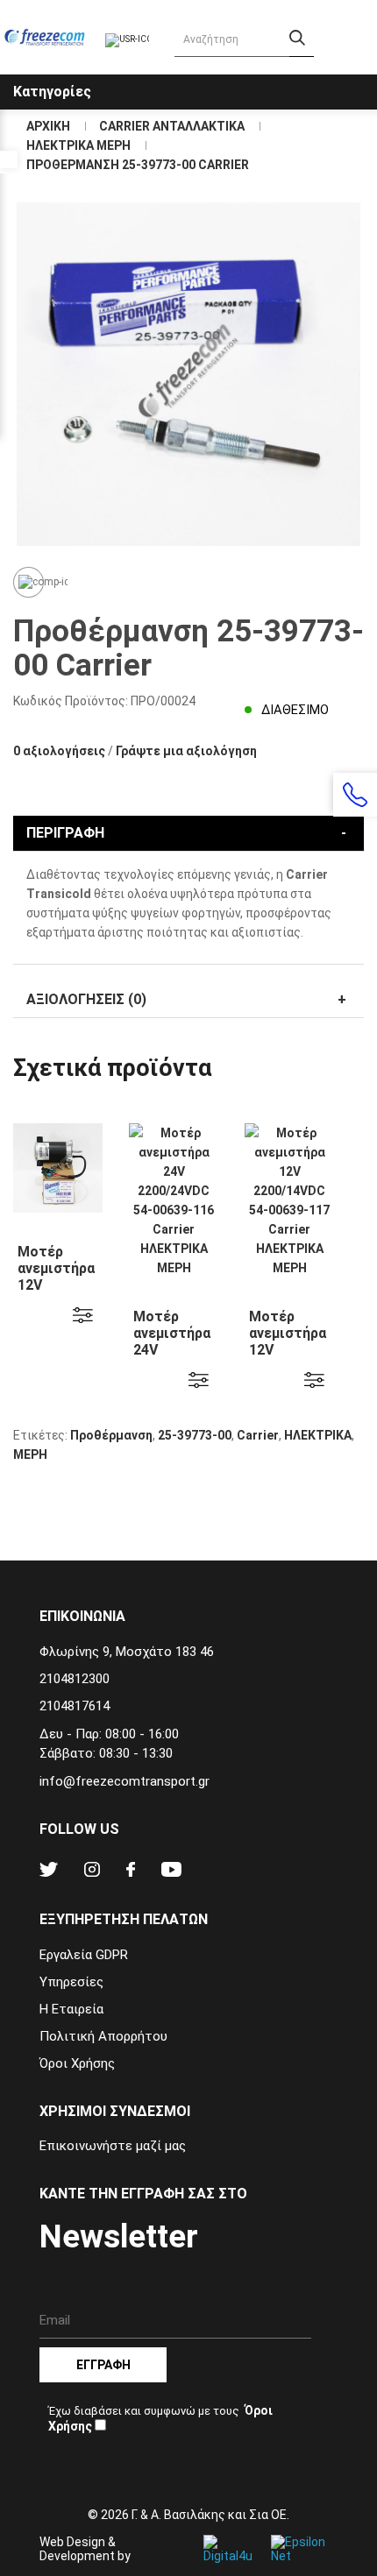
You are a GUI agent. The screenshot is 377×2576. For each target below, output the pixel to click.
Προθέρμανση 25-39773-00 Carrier (138, 165)
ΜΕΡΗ (30, 1454)
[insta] (92, 1872)
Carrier (258, 1435)
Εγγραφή (103, 2365)
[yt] (171, 1872)
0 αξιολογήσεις (59, 751)
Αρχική (48, 126)
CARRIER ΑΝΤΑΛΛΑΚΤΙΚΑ (172, 126)
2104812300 (75, 1679)
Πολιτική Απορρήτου (103, 2036)
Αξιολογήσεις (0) (86, 999)
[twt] (49, 1872)
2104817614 (75, 1706)
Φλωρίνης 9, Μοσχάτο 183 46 (127, 1652)
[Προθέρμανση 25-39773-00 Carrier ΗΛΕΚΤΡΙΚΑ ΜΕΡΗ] (188, 374)
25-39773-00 (195, 1435)
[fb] (131, 1872)
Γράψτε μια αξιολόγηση (186, 751)
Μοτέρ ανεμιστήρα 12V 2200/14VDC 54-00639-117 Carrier (289, 1358)
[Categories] (361, 78)
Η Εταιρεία (71, 2009)
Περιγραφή (65, 833)
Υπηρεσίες (71, 1982)
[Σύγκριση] (28, 582)
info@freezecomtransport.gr (124, 1781)
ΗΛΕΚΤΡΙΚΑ (318, 1435)
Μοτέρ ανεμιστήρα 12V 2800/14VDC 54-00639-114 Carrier (58, 1293)
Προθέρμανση (111, 1435)
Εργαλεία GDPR (84, 1955)
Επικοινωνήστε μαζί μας (113, 2146)
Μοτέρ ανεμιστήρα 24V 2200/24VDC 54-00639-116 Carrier (174, 1358)
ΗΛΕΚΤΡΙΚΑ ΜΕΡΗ (78, 145)
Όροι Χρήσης (77, 2063)
